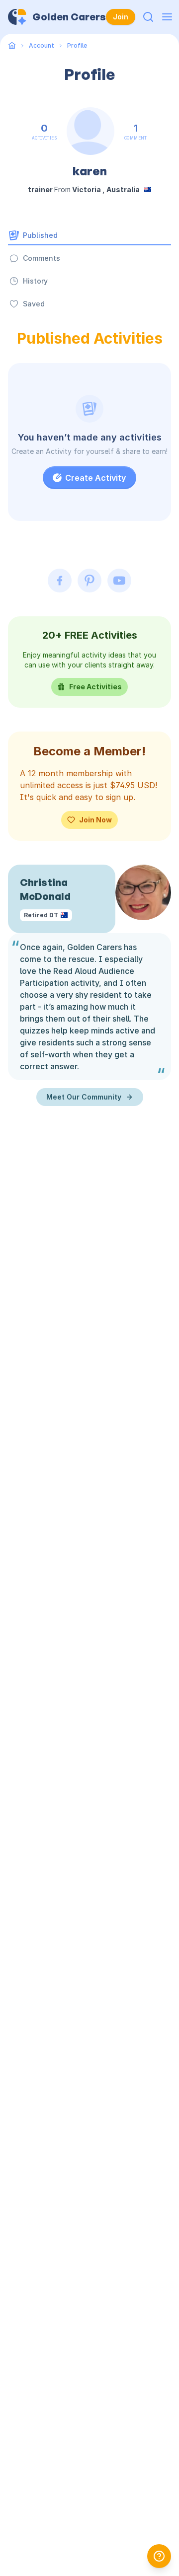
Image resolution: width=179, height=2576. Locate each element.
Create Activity (95, 478)
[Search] (148, 17)
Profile (77, 45)
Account (42, 45)
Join (121, 17)
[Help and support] (159, 2556)
